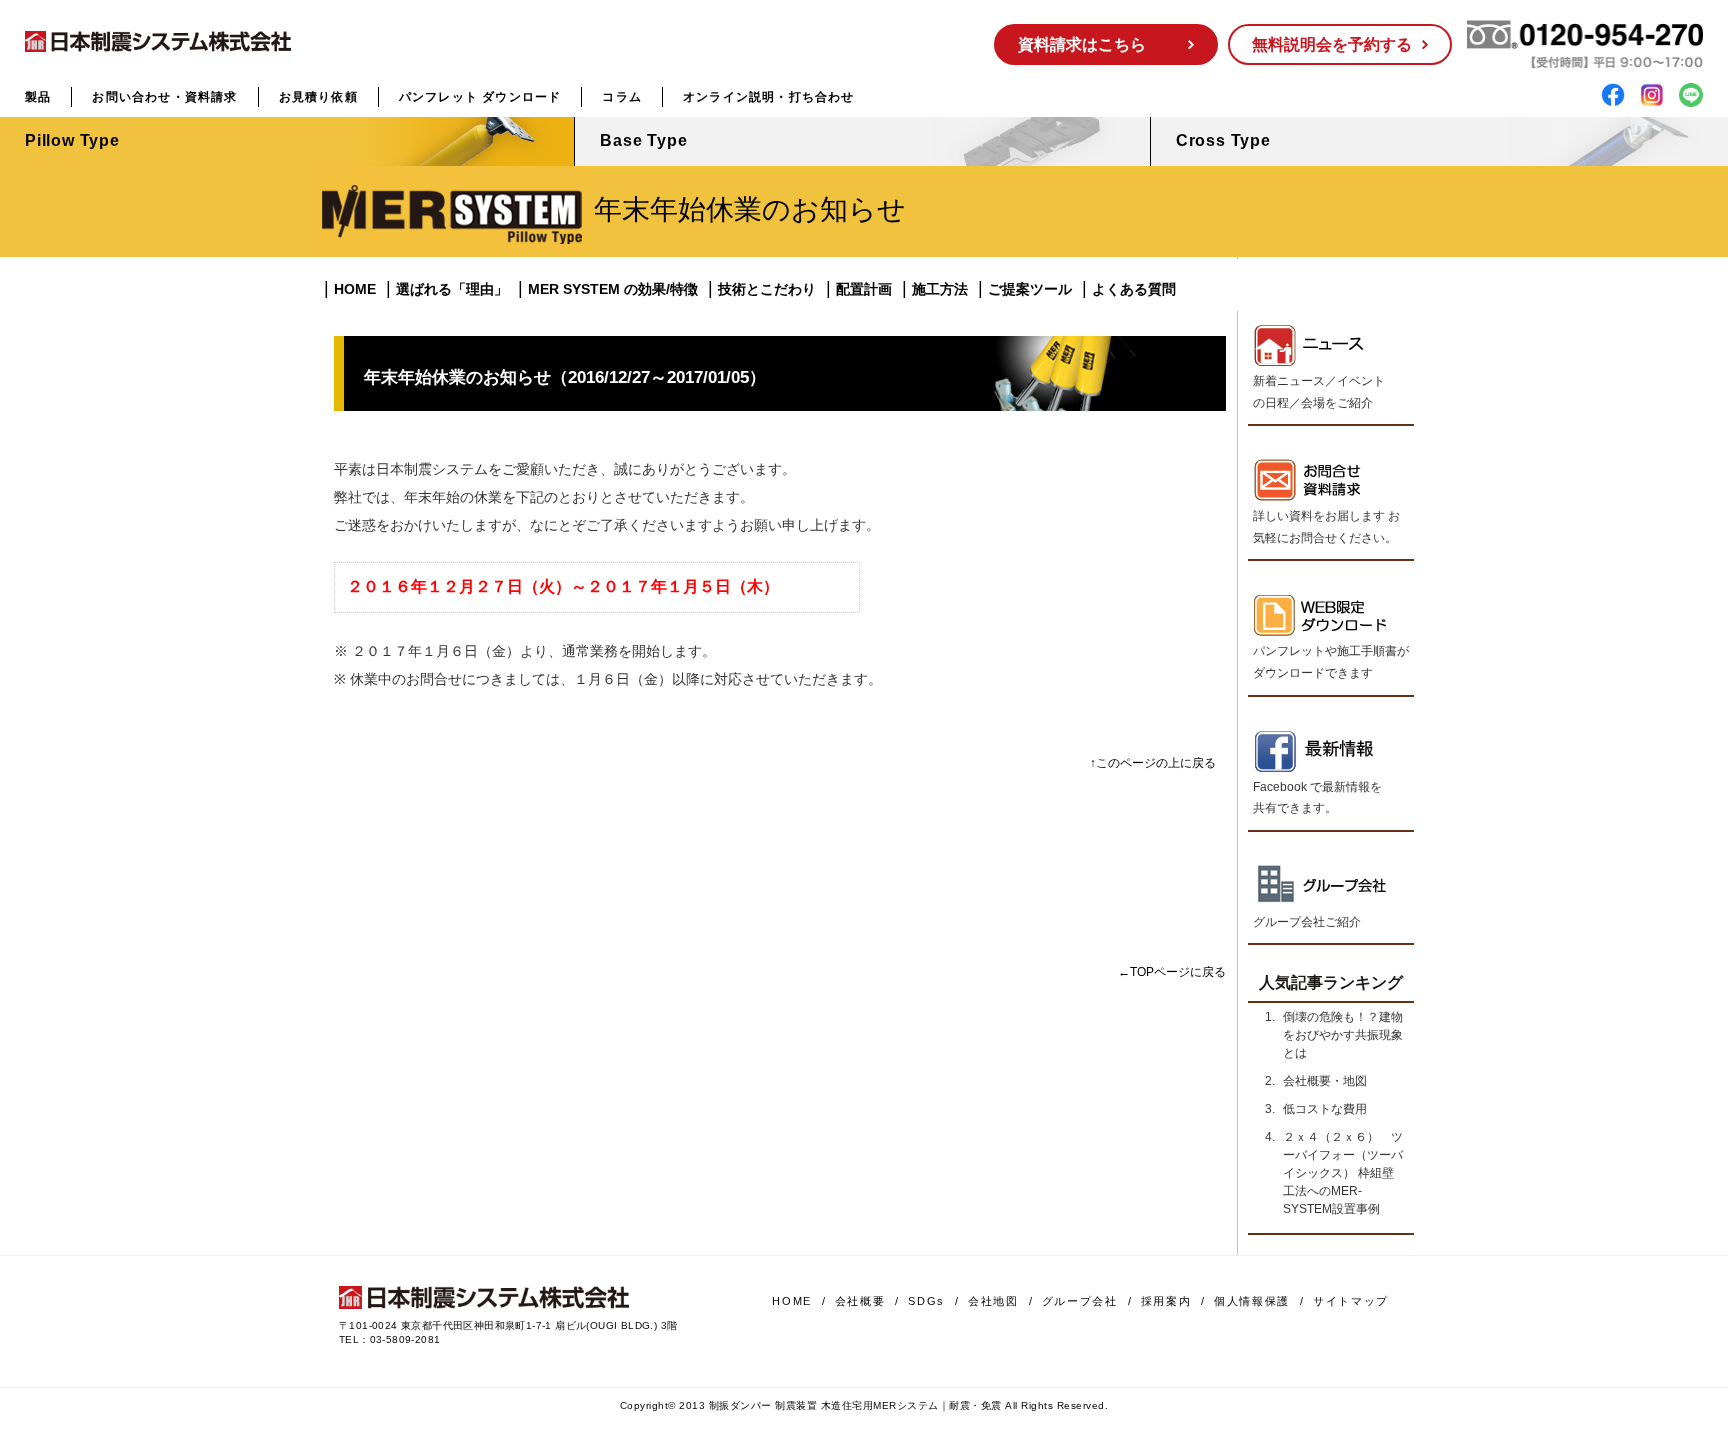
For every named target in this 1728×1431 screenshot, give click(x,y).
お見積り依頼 (318, 97)
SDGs (926, 1301)
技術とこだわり (767, 289)
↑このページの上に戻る (1153, 763)
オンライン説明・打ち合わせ (769, 97)
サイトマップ (1351, 1301)
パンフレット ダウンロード (480, 97)
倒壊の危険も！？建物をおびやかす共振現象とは (1343, 1035)
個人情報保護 (1252, 1301)
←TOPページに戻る (1172, 972)
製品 (38, 97)
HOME (355, 289)
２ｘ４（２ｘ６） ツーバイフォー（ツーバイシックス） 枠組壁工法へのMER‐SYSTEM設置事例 (1343, 1173)
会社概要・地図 (1325, 1081)
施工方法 (940, 289)
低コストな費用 (1325, 1109)
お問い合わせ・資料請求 (164, 97)
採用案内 (1166, 1301)
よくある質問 (1134, 289)
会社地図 (993, 1301)
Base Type (643, 140)
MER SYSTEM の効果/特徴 (613, 289)
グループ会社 (1080, 1301)
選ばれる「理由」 (452, 289)
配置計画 (864, 289)
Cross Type (1223, 140)
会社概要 (860, 1301)
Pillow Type (72, 140)
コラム (622, 97)
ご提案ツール (1030, 289)
